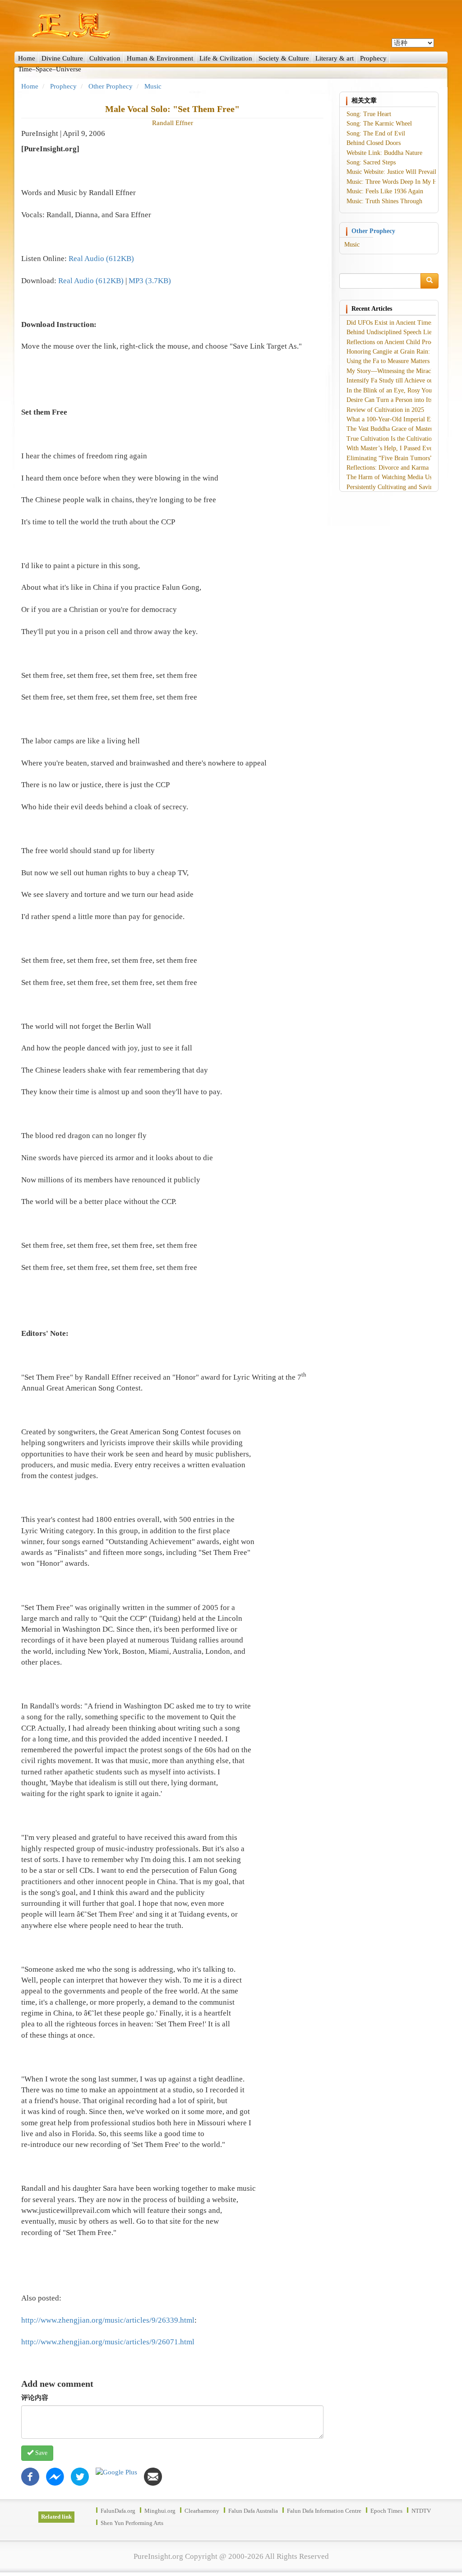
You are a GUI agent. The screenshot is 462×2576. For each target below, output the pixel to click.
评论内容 (35, 2398)
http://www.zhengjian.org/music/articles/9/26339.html (108, 2320)
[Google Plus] (116, 2472)
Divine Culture (62, 58)
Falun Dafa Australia (253, 2511)
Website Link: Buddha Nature (384, 153)
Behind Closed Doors (374, 143)
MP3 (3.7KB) (150, 281)
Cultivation (105, 58)
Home (27, 58)
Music (153, 86)
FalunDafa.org (118, 2511)
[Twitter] (80, 2476)
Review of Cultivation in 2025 (385, 410)
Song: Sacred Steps (371, 162)
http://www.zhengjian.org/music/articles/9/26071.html (108, 2342)
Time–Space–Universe (50, 69)
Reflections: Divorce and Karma (388, 468)
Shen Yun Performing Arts (132, 2523)
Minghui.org (160, 2511)
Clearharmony (202, 2511)
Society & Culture (284, 58)
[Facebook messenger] (55, 2476)
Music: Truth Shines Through (384, 201)
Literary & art (335, 58)
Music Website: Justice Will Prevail (391, 172)
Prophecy (373, 58)
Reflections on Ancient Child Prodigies (396, 342)
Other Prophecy (111, 86)
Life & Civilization (226, 58)
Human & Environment (160, 58)
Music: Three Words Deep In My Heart (397, 182)
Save (40, 2453)
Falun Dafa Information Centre (324, 2511)
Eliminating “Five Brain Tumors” (390, 458)
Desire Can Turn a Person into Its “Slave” (400, 400)
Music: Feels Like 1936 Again (385, 191)
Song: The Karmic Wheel (379, 124)
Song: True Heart (369, 114)
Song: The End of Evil (376, 133)
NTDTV (421, 2511)
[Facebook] (30, 2476)
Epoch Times (386, 2511)
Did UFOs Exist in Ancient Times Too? (397, 323)
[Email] (153, 2476)
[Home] (231, 26)
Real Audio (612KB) (101, 259)
